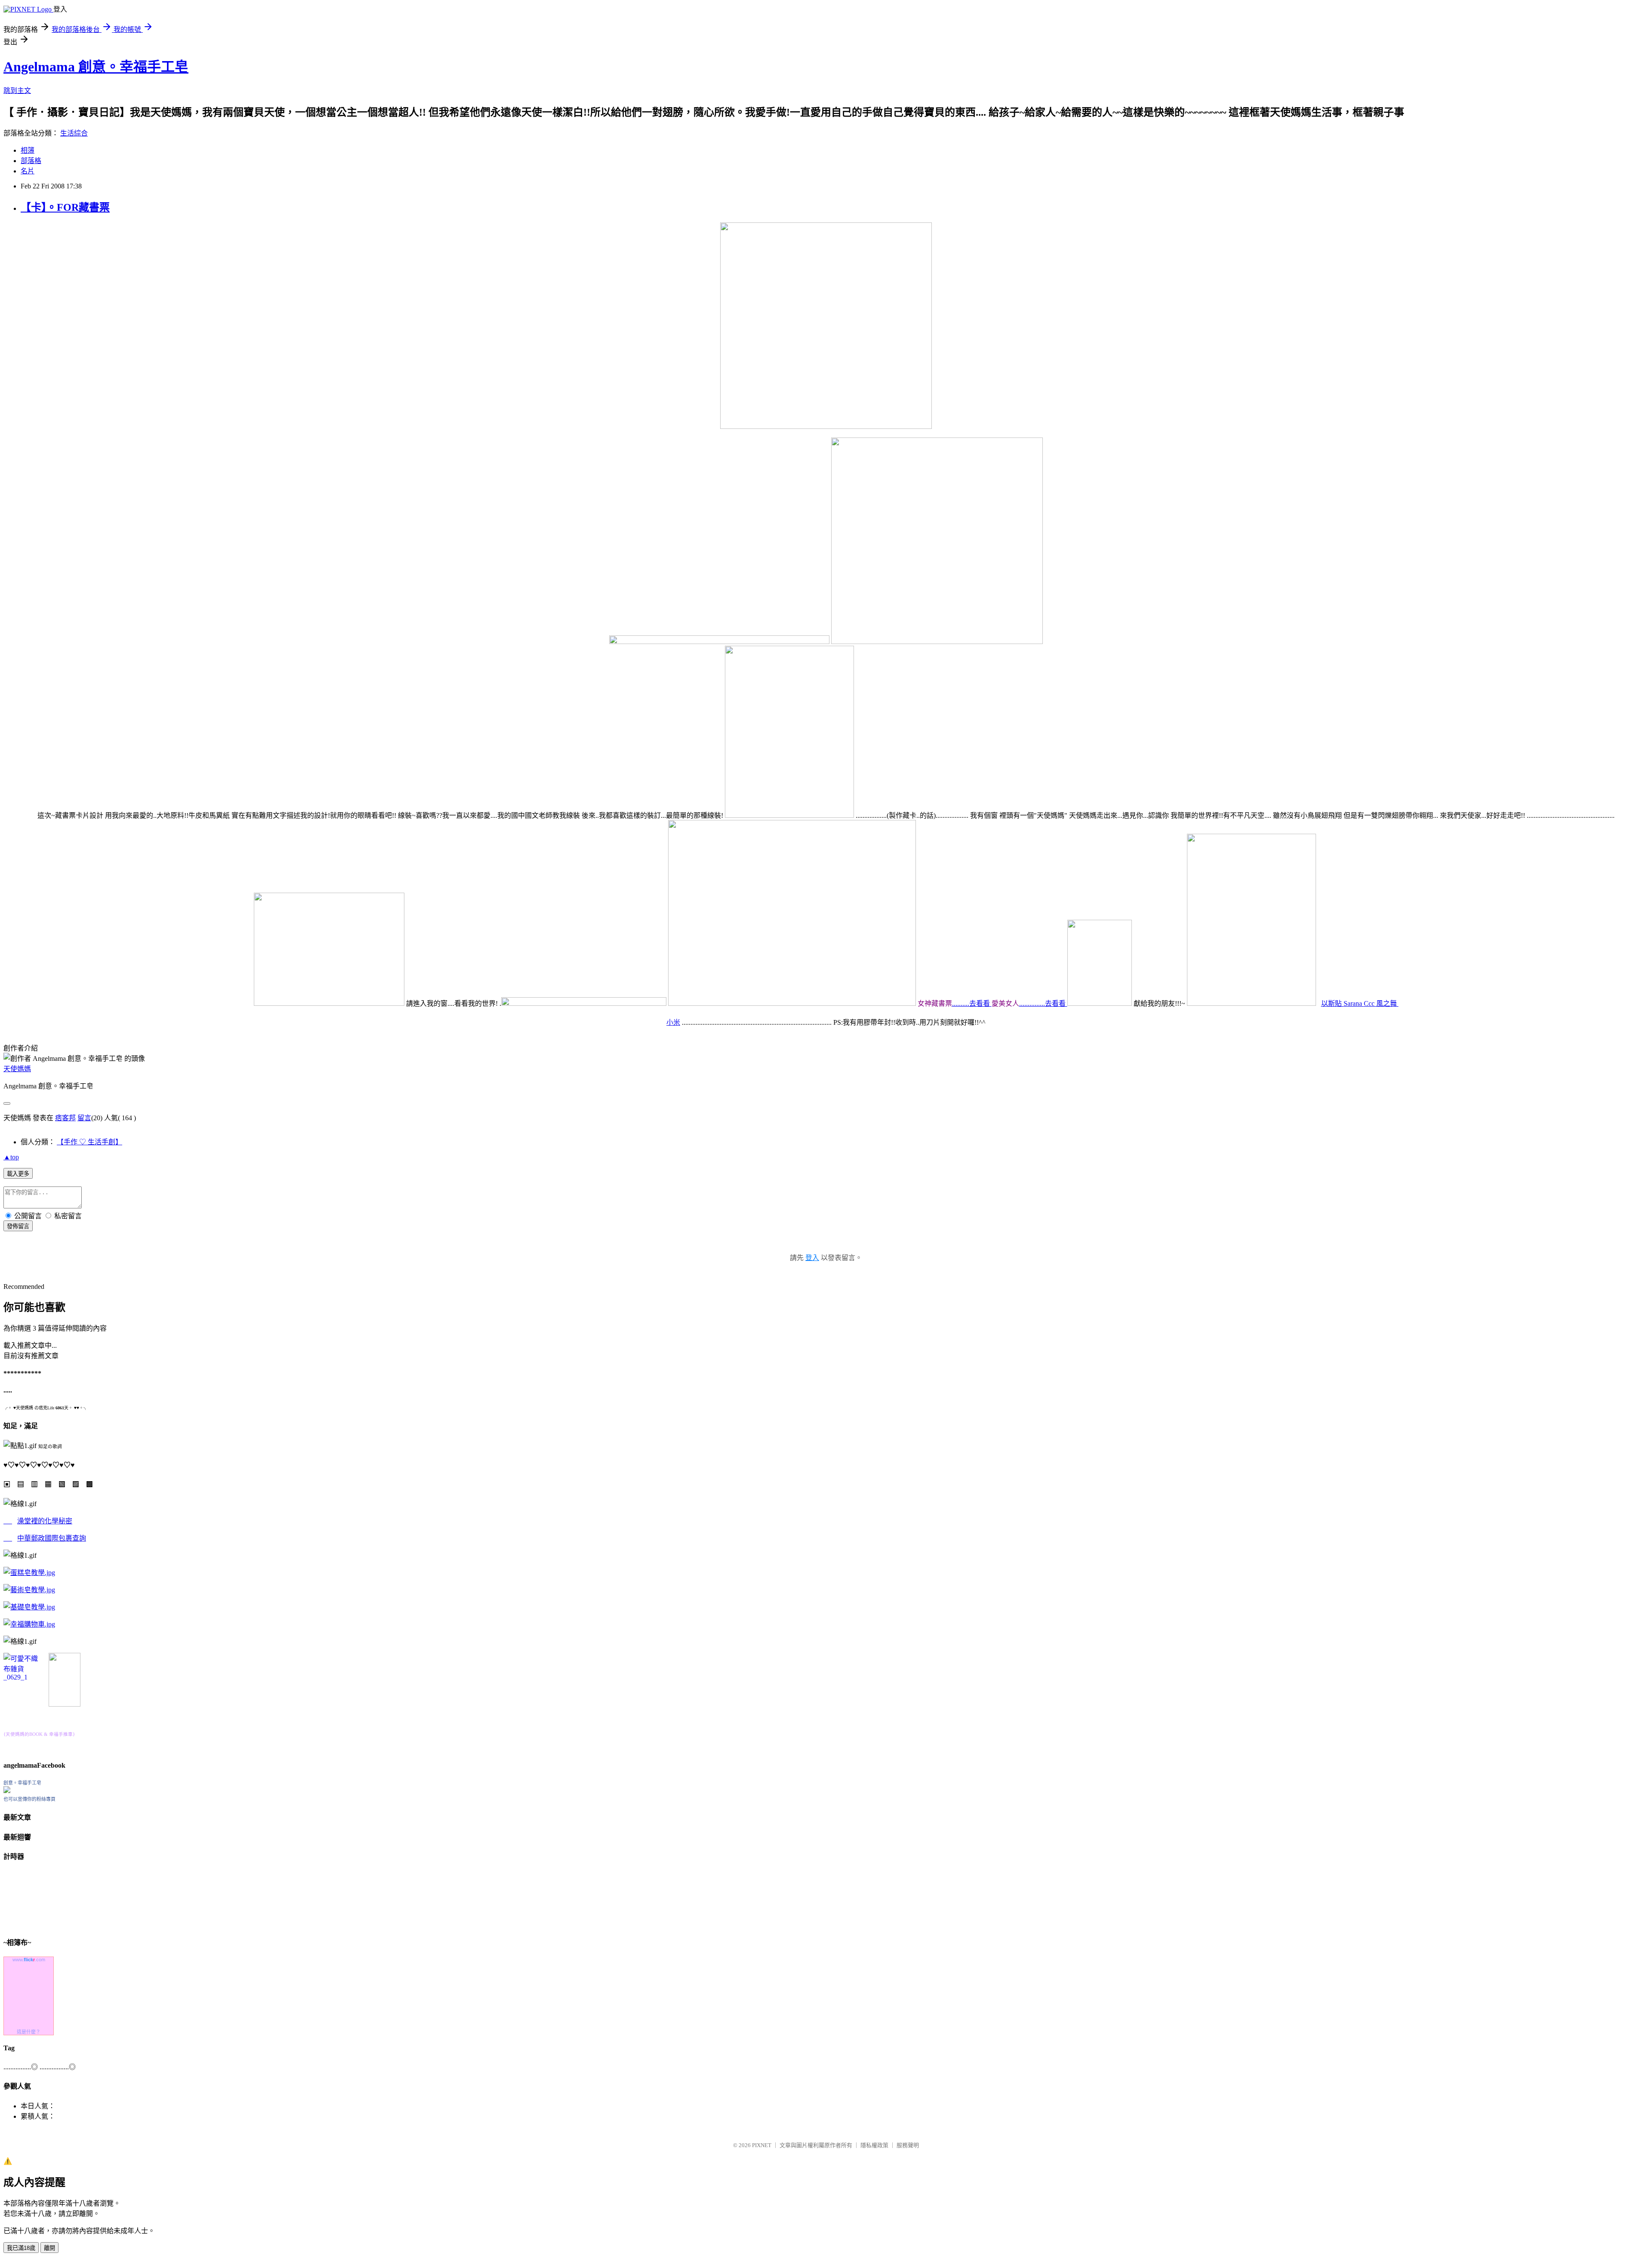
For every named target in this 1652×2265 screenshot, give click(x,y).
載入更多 (18, 1174)
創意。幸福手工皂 (22, 1783)
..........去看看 (972, 1003)
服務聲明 (908, 2145)
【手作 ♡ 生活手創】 (89, 1142)
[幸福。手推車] (65, 1704)
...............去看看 (1043, 1003)
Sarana (1354, 1003)
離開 (49, 2248)
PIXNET (762, 2145)
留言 (84, 1118)
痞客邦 (65, 1118)
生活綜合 (74, 133)
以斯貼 (1332, 1003)
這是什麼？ (29, 2032)
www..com (29, 1960)
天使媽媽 (17, 1069)
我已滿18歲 (21, 2248)
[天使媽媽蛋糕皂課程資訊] (29, 1590)
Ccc (1370, 1003)
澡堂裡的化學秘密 (45, 1521)
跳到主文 (17, 91)
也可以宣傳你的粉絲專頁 (29, 1799)
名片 (28, 171)
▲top (11, 1157)
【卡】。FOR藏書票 (65, 207)
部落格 (31, 161)
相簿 (28, 150)
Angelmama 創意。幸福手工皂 (96, 67)
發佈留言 (18, 1226)
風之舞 (1387, 1003)
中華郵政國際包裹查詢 (52, 1538)
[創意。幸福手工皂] (7, 1791)
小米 (673, 1022)
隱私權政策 (874, 2145)
